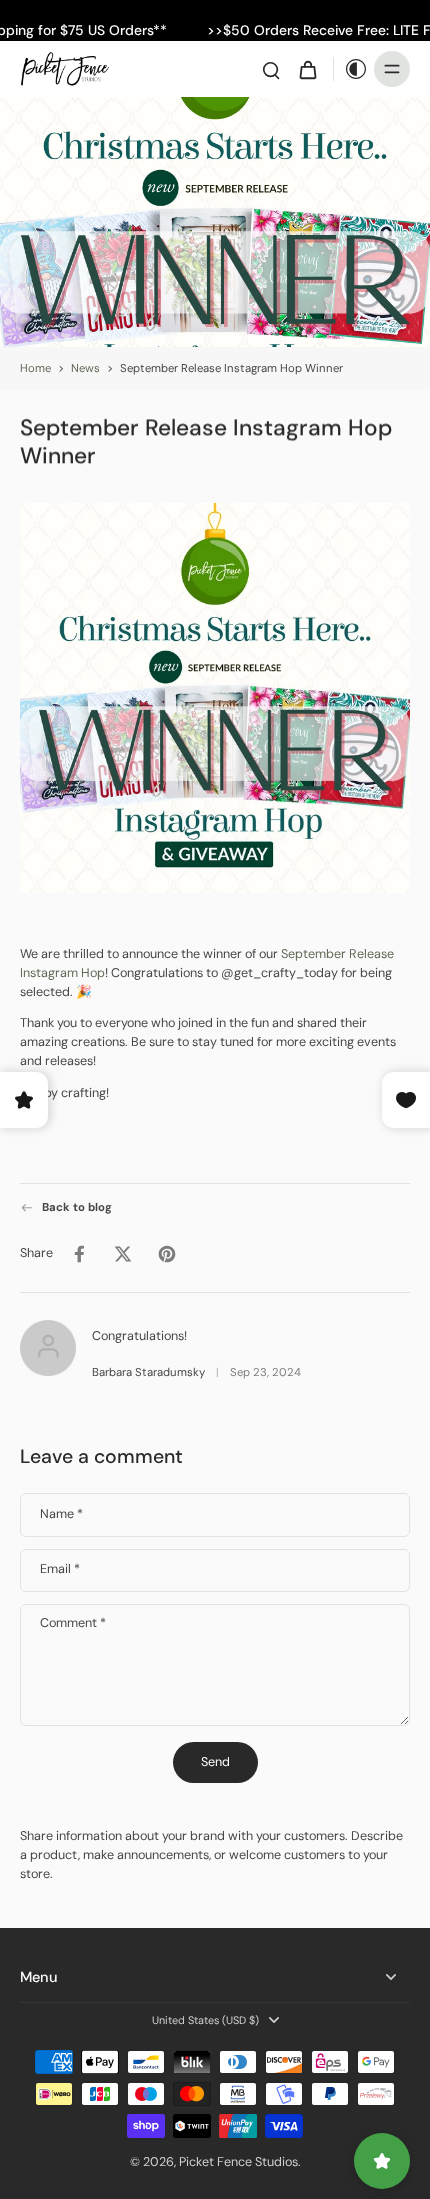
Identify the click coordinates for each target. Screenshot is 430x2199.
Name (61, 1514)
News (85, 368)
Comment (73, 1623)
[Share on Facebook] (79, 1253)
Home (35, 368)
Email (60, 1570)
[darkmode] (351, 69)
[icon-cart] (307, 69)
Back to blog (77, 1207)
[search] (271, 69)
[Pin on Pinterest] (167, 1253)
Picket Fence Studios (238, 2162)
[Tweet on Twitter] (123, 1253)
